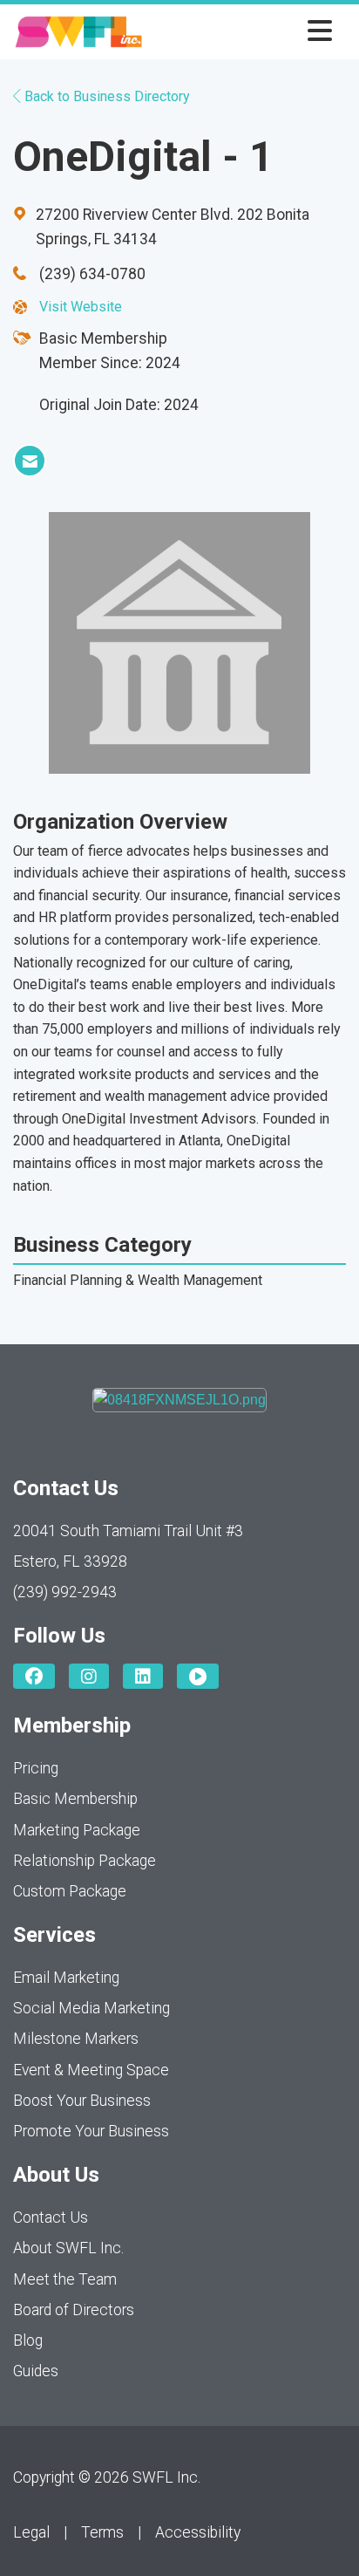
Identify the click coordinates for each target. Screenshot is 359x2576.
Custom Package (70, 1891)
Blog (28, 2340)
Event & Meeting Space (91, 2070)
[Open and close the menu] (242, 32)
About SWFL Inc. (68, 2248)
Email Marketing (66, 1978)
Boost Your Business (82, 2101)
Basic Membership (75, 1799)
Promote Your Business (91, 2131)
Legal (31, 2532)
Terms (102, 2532)
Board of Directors (74, 2310)
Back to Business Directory (105, 96)
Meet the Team (65, 2279)
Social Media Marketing (91, 2008)
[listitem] (30, 461)
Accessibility (198, 2532)
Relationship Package (85, 1861)
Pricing (36, 1768)
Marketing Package (77, 1830)
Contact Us (51, 2217)
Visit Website (81, 307)
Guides (36, 2371)
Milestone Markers (76, 2039)
